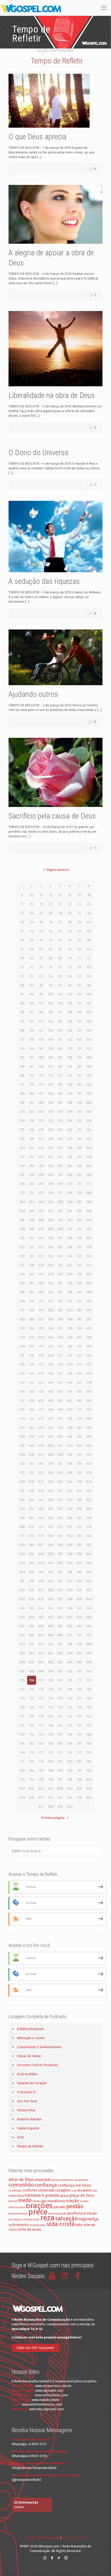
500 (51, 1446)
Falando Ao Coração (32, 2083)
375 (80, 1301)
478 (70, 1418)
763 (41, 1743)
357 (60, 1283)
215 (79, 1121)
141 (60, 1039)
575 (80, 1527)
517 (60, 1464)
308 (51, 1229)
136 (89, 1030)
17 (22, 904)
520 (89, 1464)
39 (80, 922)
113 (22, 1012)
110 (70, 1003)
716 (51, 1689)
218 (32, 1130)
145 (22, 1048)
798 (70, 1780)
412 (51, 1346)
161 (22, 1066)
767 (79, 1743)
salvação (66, 2218)
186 (32, 1094)
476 (51, 1418)
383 (80, 1310)
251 (41, 1166)
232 (89, 1139)
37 (60, 922)
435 (41, 1373)
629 (60, 1590)
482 (32, 1428)
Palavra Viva (26, 2110)
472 (89, 1409)
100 (51, 994)
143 (79, 1039)
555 (41, 1509)
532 (51, 1482)
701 (60, 1671)
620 (51, 1581)
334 (70, 1256)
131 (41, 1030)
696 (89, 1662)
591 (79, 1545)
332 (51, 1256)
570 (32, 1527)
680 (89, 1644)
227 (41, 1139)
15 (80, 895)
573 (60, 1527)
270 (70, 1184)
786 (32, 1771)
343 (79, 1265)
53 (60, 940)
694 (70, 1662)
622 (70, 1581)
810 (32, 1798)
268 (51, 1184)
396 (51, 1328)
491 (41, 1437)
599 (79, 1554)
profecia (75, 2213)
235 (41, 1148)
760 (89, 1734)
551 (80, 1500)
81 (22, 976)
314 (32, 1238)
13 (60, 895)
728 (89, 1698)
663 (79, 1626)
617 (22, 1581)
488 (89, 1428)
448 (89, 1382)
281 (22, 1202)
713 (22, 1689)
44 (51, 931)
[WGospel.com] (31, 8)
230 (70, 1139)
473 (22, 1418)
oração (72, 2201)
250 (32, 1166)
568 (89, 1518)
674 (32, 1644)
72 (89, 958)
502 (70, 1446)
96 (89, 985)
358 (70, 1283)
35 (41, 922)
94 (70, 985)
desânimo (85, 2190)
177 (22, 1085)
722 (32, 1698)
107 (41, 1003)
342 (70, 1265)
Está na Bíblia (27, 2074)
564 (51, 1518)
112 (89, 1003)
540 (51, 1491)
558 (70, 1509)
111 (79, 1003)
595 (41, 1554)
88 (89, 976)
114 (32, 1012)
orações (39, 2206)
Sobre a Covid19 (74, 2538)
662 (70, 1626)
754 (32, 1734)
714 (32, 1689)
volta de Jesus (29, 2230)
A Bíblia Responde (30, 2029)
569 (22, 1527)
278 (70, 1193)
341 (60, 1265)
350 (70, 1274)
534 (70, 1482)
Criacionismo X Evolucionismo (39, 2047)
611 (41, 1572)
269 (60, 1184)
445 (60, 1382)
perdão (75, 2206)
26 (32, 913)
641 (22, 1608)
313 (22, 1238)
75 (41, 967)
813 (60, 1798)
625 (22, 1590)
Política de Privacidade (42, 2538)
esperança (16, 2195)
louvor (13, 2201)
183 (80, 1085)
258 (32, 1175)
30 (70, 913)
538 (32, 1491)
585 (22, 1545)
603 (41, 1563)
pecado (60, 2207)
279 (80, 1193)
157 (60, 1057)
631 (79, 1590)
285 (60, 1202)
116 (51, 1012)
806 (70, 1789)
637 (60, 1599)
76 (51, 967)
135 (79, 1030)
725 (60, 1698)
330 (32, 1256)
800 (89, 1780)
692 (51, 1662)
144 (89, 1039)
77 (60, 967)
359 (79, 1283)
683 (41, 1653)
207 (79, 1112)
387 (41, 1319)
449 (22, 1391)
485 (60, 1428)
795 (41, 1780)
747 (41, 1725)
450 (32, 1391)
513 (22, 1464)
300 (51, 1220)
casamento (81, 2180)
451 (41, 1391)
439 (79, 1373)
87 (80, 976)
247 (80, 1157)
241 (22, 1157)
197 (60, 1103)
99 (41, 994)
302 (70, 1220)
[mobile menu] (104, 8)
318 (70, 1238)
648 (89, 1608)
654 (70, 1617)
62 (70, 949)
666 (32, 1635)
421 (60, 1355)
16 (89, 895)
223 (79, 1130)
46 (70, 931)
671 (80, 1635)
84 (51, 976)
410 (32, 1346)
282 (32, 1202)
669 (60, 1635)
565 (60, 1518)
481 (22, 1428)
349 (60, 1274)
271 (80, 1184)
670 (70, 1635)
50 (32, 940)
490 (32, 1437)
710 (70, 1680)
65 (22, 958)
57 (22, 949)
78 (70, 967)
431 (79, 1364)
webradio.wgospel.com (46, 2409)
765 (60, 1743)
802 (32, 1789)
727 (79, 1698)
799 (80, 1780)
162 (32, 1066)
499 (41, 1446)
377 (22, 1310)
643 (41, 1608)
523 (41, 1473)
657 (22, 1626)
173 (60, 1076)
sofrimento (19, 2225)
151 (80, 1048)
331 (41, 1256)
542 (70, 1491)
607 (79, 1563)
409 (22, 1346)
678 (70, 1644)
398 (70, 1328)
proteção (90, 2213)
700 (51, 1671)
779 (41, 1761)
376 (89, 1301)
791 (80, 1771)
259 (41, 1175)
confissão (15, 2190)
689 (22, 1662)
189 (60, 1094)
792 (89, 1771)
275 (41, 1193)
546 (32, 1500)
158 (70, 1057)
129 (22, 1030)
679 (80, 1644)
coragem (63, 2190)
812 (51, 1798)
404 (51, 1337)
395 (41, 1328)
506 (32, 1455)
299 (41, 1220)
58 (32, 949)
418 (32, 1355)
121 (22, 1021)
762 (32, 1743)
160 (89, 1057)
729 (22, 1707)
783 (79, 1761)
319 (79, 1238)
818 (51, 1807)
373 (60, 1301)
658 (32, 1626)
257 (22, 1175)
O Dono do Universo (38, 452)
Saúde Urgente (28, 2128)
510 (70, 1455)
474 (32, 1418)
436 (51, 1373)
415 (80, 1346)
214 (70, 1121)
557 (60, 1509)
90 (32, 985)
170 (32, 1076)
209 (22, 1121)
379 (41, 1310)
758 (70, 1734)
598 (70, 1554)
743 (79, 1716)
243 (41, 1157)
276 (51, 1193)
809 (22, 1798)
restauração (31, 2219)
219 (41, 1130)
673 (22, 1644)
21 (60, 904)
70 (70, 958)
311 (79, 1229)
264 (89, 1175)
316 (51, 1238)
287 (79, 1202)
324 (51, 1247)
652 (51, 1617)
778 (32, 1761)
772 (51, 1752)
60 (51, 949)
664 (89, 1626)
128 (89, 1021)
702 (70, 1671)
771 (41, 1752)
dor (95, 2191)
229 (60, 1139)
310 (70, 1229)
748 (51, 1725)
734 (70, 1707)
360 (89, 1283)
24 (89, 904)
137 (22, 1039)
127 (80, 1021)
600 (89, 1554)
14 (70, 895)
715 (41, 1689)
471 (80, 1409)
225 (22, 1139)
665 (22, 1635)
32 (89, 913)
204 (51, 1112)
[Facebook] (52, 2558)
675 (41, 1644)
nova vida (39, 2201)
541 (60, 1491)
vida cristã (61, 2224)
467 (41, 1409)
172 (51, 1076)
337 (22, 1265)
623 (79, 1581)
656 (89, 1617)
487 (79, 1428)
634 (32, 1599)
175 (80, 1076)
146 (32, 1048)
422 (70, 1355)
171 (41, 1076)
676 (51, 1644)
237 (60, 1148)
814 (70, 1798)
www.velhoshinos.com (51, 2395)
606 (70, 1563)
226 (32, 1139)
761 (22, 1743)
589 (60, 1545)
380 (51, 1310)
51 (41, 940)
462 (70, 1400)
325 (60, 1247)
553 (22, 1509)
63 (80, 949)
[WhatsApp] (45, 2558)
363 (41, 1292)
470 (70, 1409)
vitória (13, 2230)
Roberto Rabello (29, 2119)
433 (22, 1373)
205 (60, 1112)
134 (70, 1030)
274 (32, 1193)
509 (60, 1455)
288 (89, 1202)
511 (80, 1455)
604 (51, 1563)
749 (60, 1725)
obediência (56, 2201)
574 (70, 1527)
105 (22, 1003)
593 (22, 1554)
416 (89, 1346)
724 (51, 1698)
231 (79, 1139)
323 (41, 1247)
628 (51, 1590)
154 (32, 1057)
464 (89, 1400)
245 (60, 1157)
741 (60, 1716)
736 (89, 1707)
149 (60, 1048)
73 (22, 967)
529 (22, 1482)
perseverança (18, 2213)
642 (32, 1608)
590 (70, 1545)
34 (32, 922)
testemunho (38, 2225)
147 (41, 1048)
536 (89, 1482)
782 (70, 1761)
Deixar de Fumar (29, 2056)
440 (89, 1373)
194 (32, 1103)
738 (32, 1716)
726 (70, 1698)
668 (51, 1635)
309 (60, 1229)
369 (22, 1301)
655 (79, 1617)
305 (22, 1229)
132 (51, 1030)
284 (51, 1202)
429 (60, 1364)
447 (80, 1382)
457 (22, 1400)
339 (41, 1265)
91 (41, 985)
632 (89, 1590)
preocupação (58, 2213)
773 (60, 1752)
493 (60, 1437)
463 (79, 1400)
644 (51, 1608)
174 (70, 1076)
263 (79, 1175)
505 (22, 1455)
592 (89, 1545)
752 (89, 1725)
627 (41, 1590)
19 (41, 904)
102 (70, 994)
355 (41, 1283)
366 (70, 1292)
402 (32, 1337)
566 (70, 1518)
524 (51, 1473)
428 (51, 1364)
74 (32, 967)
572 (51, 1527)
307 (41, 1229)
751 (79, 1725)
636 (51, 1599)
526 (70, 1473)
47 (79, 931)
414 (70, 1346)
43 (41, 931)
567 (80, 1518)
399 (79, 1328)
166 (70, 1066)
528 (89, 1473)
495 (79, 1437)
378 (32, 1310)
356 (51, 1283)
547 (41, 1500)
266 (32, 1184)
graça (65, 2196)
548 (51, 1500)
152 (89, 1048)
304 (89, 1220)
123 (41, 1021)
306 (32, 1229)
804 (51, 1789)
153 (22, 1057)
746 (32, 1725)
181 (60, 1085)
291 (41, 1211)
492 (51, 1437)
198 (70, 1103)
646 (70, 1608)
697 (22, 1671)
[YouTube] (59, 2558)
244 (51, 1157)
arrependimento (63, 2180)
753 (22, 1734)
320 (89, 1238)
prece (38, 2212)
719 (80, 1689)
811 (41, 1798)
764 (51, 1743)
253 (60, 1166)
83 (41, 976)
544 (89, 1491)
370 (32, 1301)
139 (41, 1039)
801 (22, 1789)
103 (80, 994)
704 (89, 1671)
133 (60, 1030)
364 (51, 1292)
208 (89, 1112)
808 (89, 1789)
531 (41, 1482)
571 (41, 1527)
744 (89, 1716)
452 (51, 1391)
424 (89, 1355)
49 (22, 940)
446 (70, 1382)
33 (22, 922)
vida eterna (85, 2225)
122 (32, 1021)
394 (32, 1328)
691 (41, 1662)
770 (32, 1752)
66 (32, 958)
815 (80, 1798)
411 (41, 1346)
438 (70, 1373)
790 (70, 1771)
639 (79, 1599)
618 (32, 1581)
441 (22, 1382)
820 (70, 1807)
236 (51, 1148)
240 (89, 1148)
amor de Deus (21, 2180)
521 (22, 1473)
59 (41, 949)
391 (79, 1319)
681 (22, 1653)
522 (32, 1473)
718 (70, 1689)
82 (32, 976)
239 (79, 1148)
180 (51, 1085)
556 (51, 1509)
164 (51, 1066)
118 (70, 1012)
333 (60, 1256)
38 (70, 922)
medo (25, 2200)
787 (41, 1771)
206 (70, 1112)
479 (80, 1418)
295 (79, 1211)
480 (89, 1418)
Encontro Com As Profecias (38, 2065)
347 (41, 1274)
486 (70, 1428)
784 (89, 1761)
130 (32, 1030)
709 (60, 1680)
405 (60, 1337)
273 (22, 1193)
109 (60, 1003)
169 (22, 1076)
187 (41, 1094)
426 (32, 1364)
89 (22, 985)
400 (89, 1328)
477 (60, 1418)
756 (51, 1734)
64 (89, 949)
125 (60, 1021)
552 (89, 1500)
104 (89, 994)
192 (89, 1094)
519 (80, 1464)
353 (22, 1283)
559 (79, 1509)
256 (89, 1166)
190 (70, 1094)
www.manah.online (45, 2400)
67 (41, 958)
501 (60, 1446)
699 (41, 1671)
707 (41, 1680)
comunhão (21, 2185)
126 (70, 1021)
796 (51, 1780)
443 (41, 1382)
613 (60, 1572)
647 (80, 1608)
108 (51, 1003)
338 (32, 1265)
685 (60, 1653)
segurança (88, 2219)
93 (60, 985)
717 (60, 1689)
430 (70, 1364)
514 (32, 1464)
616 (89, 1572)
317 (60, 1238)
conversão (46, 2190)
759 (80, 1734)
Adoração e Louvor (31, 2038)
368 (89, 1292)
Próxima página (53, 1818)
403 (41, 1337)
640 (89, 1599)
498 (32, 1446)
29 (60, 913)
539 (41, 1491)
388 (51, 1319)
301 (60, 1220)
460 (51, 1400)
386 (32, 1319)
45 (60, 931)
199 (79, 1103)
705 (22, 1680)
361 (22, 1292)
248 (89, 1157)
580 (51, 1536)
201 (22, 1112)
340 (51, 1265)
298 (32, 1220)
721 (22, 1698)
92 (51, 985)
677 (60, 1644)
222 (70, 1130)
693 (60, 1662)
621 (60, 1581)
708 (51, 1680)
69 (60, 958)
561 (22, 1518)
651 (41, 1617)
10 (32, 895)
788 (51, 1771)
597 (60, 1554)
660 (51, 1626)
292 (51, 1211)
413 (60, 1346)
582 (70, 1536)
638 (70, 1599)
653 (60, 1617)
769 (22, 1752)
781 (60, 1761)
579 (41, 1536)
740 (51, 1716)
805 (60, 1789)
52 (51, 940)
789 (60, 1771)
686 (70, 1653)
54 (70, 940)
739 (41, 1716)
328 (89, 1247)
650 (32, 1617)
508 (51, 1455)
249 (22, 1166)
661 (60, 1626)
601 (22, 1563)
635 (41, 1599)
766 (70, 1743)
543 (79, 1491)
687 (79, 1653)
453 (60, 1391)
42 (32, 931)
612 (51, 1572)
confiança (46, 2185)
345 (22, 1274)
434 (32, 1373)
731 (41, 1707)
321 (22, 1247)
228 (51, 1139)
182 (70, 1085)
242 (32, 1157)
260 (51, 1175)
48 (89, 931)
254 (70, 1166)
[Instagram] (66, 2558)
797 (60, 1780)
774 (70, 1752)
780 (51, 1761)
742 (70, 1716)
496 (89, 1437)
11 (41, 895)
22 (70, 904)
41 (22, 931)
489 (22, 1437)
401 (22, 1337)
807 (80, 1789)
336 (89, 1256)
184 (89, 1085)
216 (89, 1121)
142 (70, 1039)
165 (60, 1066)
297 (22, 1220)
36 (51, 922)
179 (41, 1085)
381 (60, 1310)
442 (32, 1382)
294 (70, 1211)
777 (22, 1761)
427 (41, 1364)
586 (32, 1545)
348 (51, 1274)
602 (32, 1563)
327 (80, 1247)
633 (22, 1599)
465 (22, 1409)
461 (60, 1400)
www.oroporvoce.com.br (53, 2386)
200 (89, 1103)
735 (80, 1707)
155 (41, 1057)
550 (70, 1500)
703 (79, 1671)
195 (41, 1103)
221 (60, 1130)
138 (32, 1039)
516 (51, 1464)
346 (32, 1274)
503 (80, 1446)
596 (51, 1554)
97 (22, 994)
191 (79, 1094)
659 (41, 1626)
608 (89, 1563)
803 (41, 1789)
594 (32, 1554)
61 (60, 949)
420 (51, 1355)
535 (79, 1482)
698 (32, 1671)
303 (80, 1220)
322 (32, 1247)
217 (22, 1130)
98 (32, 994)
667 (41, 1635)
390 (70, 1319)
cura (74, 2191)
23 (80, 904)
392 (89, 1319)
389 (60, 1319)
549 (60, 1500)
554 (32, 1509)
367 (80, 1292)
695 (79, 1662)
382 (70, 1310)
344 (89, 1265)
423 (79, 1355)
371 (41, 1301)
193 (22, 1103)
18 (32, 904)
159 (79, 1057)
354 (32, 1283)
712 (89, 1680)
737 (22, 1716)
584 (89, 1536)
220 (51, 1130)
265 (22, 1184)
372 (51, 1301)
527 (80, 1473)
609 (22, 1572)
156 (51, 1057)
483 (41, 1428)
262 (70, 1175)
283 (41, 1202)
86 (70, 976)
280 (89, 1193)
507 (41, 1455)
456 (89, 1391)
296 (89, 1211)
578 (32, 1536)
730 (32, 1707)
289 (22, 1211)
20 (51, 904)
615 (80, 1572)
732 (51, 1707)
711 (80, 1680)
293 (60, 1211)
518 (70, 1464)
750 (70, 1725)
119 (79, 1012)
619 (41, 1581)
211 (41, 1121)
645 (60, 1608)
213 (60, 1121)
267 (41, 1184)
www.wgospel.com (49, 2390)
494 (70, 1437)
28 (51, 913)
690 (32, 1662)
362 (32, 1292)
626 (32, 1590)
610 (32, 1572)
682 (32, 1653)
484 (51, 1428)
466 (32, 1409)
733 (60, 1707)
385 (22, 1319)
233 (22, 1148)
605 (60, 1563)
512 (89, 1455)
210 (32, 1121)
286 (70, 1202)
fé (43, 2196)
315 (41, 1238)
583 (80, 1536)
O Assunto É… (27, 2092)
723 (41, 1698)
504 (89, 1446)
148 (51, 1048)
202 (32, 1112)
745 (22, 1725)
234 (32, 1148)
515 (41, 1464)
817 (41, 1807)
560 (89, 1509)
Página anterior (58, 870)
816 (89, 1798)
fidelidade (33, 2195)
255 (79, 1166)
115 (41, 1012)
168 (89, 1066)
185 (22, 1094)
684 (51, 1653)
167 (80, 1066)
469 (60, 1409)
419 (41, 1355)
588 (51, 1545)
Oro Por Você (27, 2101)
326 (70, 1247)
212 (51, 1121)
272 (89, 1184)
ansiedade (43, 2180)
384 (89, 1310)
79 (79, 967)
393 (22, 1328)
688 (89, 1653)
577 (22, 1536)
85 (60, 976)
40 (89, 922)
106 (32, 1003)
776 (89, 1752)
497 (22, 1446)
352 (89, 1274)
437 (60, 1373)
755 (41, 1734)
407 (79, 1337)
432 (89, 1364)
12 (51, 895)
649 (22, 1617)
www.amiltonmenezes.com (42, 2404)
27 (41, 913)
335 (79, 1256)
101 (60, 994)
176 (89, 1076)
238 (70, 1148)
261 (60, 1175)
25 (22, 913)
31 (80, 913)
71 (79, 958)
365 (60, 1292)
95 (80, 985)
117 (60, 1012)
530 (32, 1482)
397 (60, 1328)
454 (70, 1391)
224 (89, 1130)
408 (89, 1337)
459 (41, 1400)
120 (89, 1012)
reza (47, 2218)
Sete (21, 2137)
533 (60, 1482)
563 (41, 1518)
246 (70, 1157)
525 (60, 1473)
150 (70, 1048)
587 (41, 1545)
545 (22, 1500)
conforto (30, 2190)
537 (22, 1491)
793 (22, 1780)
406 (70, 1337)
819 (60, 1807)
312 (89, 1229)
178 (32, 1085)
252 (51, 1166)
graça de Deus (82, 2195)
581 (60, 1536)
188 (51, 1094)
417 (22, 1355)
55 (80, 940)
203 (41, 1112)
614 (70, 1572)
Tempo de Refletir (30, 2146)
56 (89, 940)
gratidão (53, 2195)
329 (22, 1256)
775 (79, 1752)
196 (51, 1103)
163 (41, 1066)
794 (32, 1780)
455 (79, 1391)
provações (15, 2219)
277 (60, 1193)
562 (32, 1518)
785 (22, 1771)
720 (89, 1689)
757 (60, 1734)
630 (70, 1590)
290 (32, 1211)
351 (80, 1274)
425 (22, 1364)
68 (51, 958)
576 (89, 1527)
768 (89, 1743)
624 (89, 1581)
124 (51, 1021)
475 (41, 1418)
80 (89, 967)
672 (89, 1635)
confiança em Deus (74, 2185)
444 (51, 1382)
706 (32, 1680)
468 (51, 1409)
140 (51, 1039)
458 (32, 1400)
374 (70, 1301)
